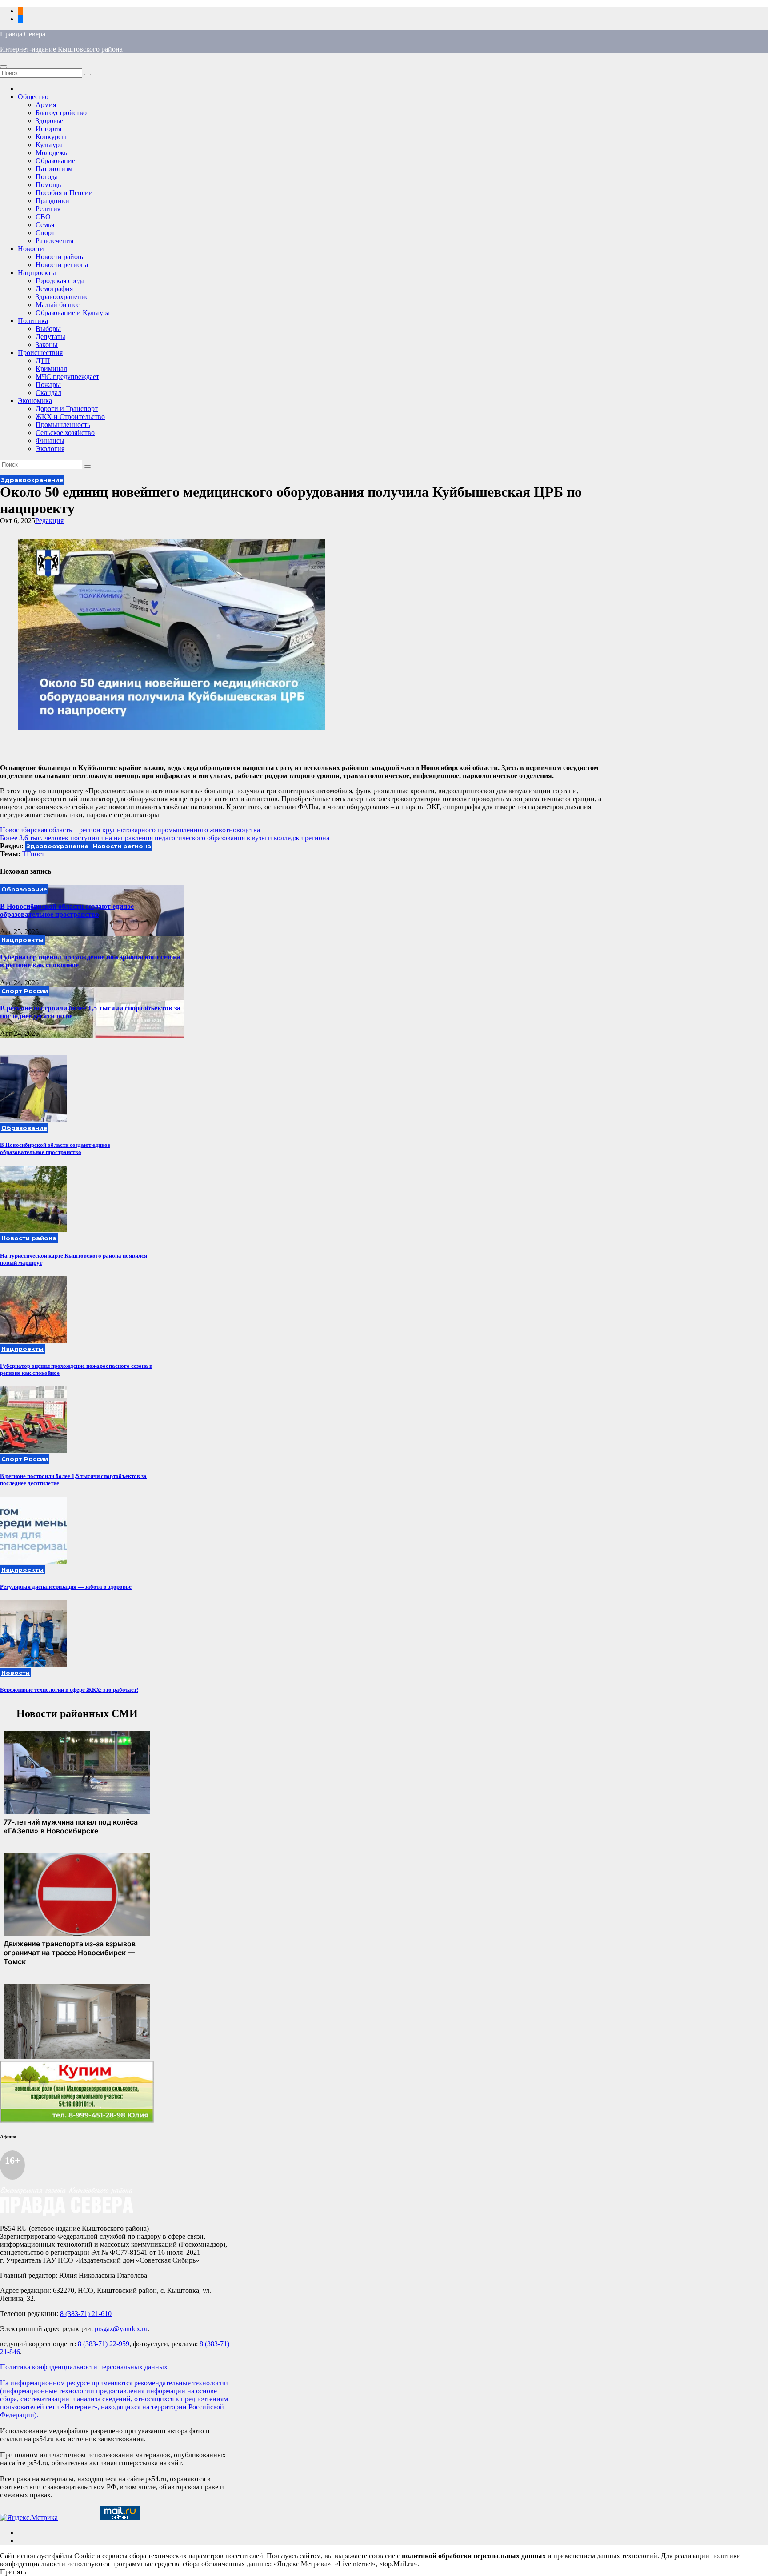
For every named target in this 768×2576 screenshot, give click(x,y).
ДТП (43, 361)
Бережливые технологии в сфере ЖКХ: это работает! (69, 1690)
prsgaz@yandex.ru (121, 2329)
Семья (45, 225)
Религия (48, 209)
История (48, 129)
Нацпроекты (37, 273)
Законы (47, 345)
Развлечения (54, 241)
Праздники (52, 201)
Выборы (48, 329)
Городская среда (60, 281)
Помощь (48, 185)
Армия (46, 105)
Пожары (48, 385)
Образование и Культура (73, 313)
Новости (31, 249)
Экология (50, 449)
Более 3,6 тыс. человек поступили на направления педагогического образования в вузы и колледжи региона (165, 838)
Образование (55, 161)
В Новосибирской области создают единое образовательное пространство (67, 910)
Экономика (35, 401)
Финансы (50, 441)
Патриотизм (54, 169)
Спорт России (25, 991)
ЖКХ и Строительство (70, 417)
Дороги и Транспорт (67, 409)
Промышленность (63, 425)
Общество (33, 97)
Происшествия (40, 353)
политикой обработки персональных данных (474, 2556)
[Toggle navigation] (4, 67)
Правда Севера (23, 34)
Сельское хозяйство (65, 433)
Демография (54, 289)
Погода (47, 177)
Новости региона (62, 265)
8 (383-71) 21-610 (86, 2314)
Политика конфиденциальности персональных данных (84, 2367)
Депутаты (50, 337)
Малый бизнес (58, 305)
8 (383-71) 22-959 (104, 2344)
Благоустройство (61, 113)
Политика (33, 321)
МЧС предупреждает (67, 377)
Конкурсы (51, 137)
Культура (49, 145)
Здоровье (49, 121)
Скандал (48, 393)
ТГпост (33, 854)
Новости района (60, 257)
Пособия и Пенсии (64, 193)
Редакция (49, 521)
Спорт (45, 233)
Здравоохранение (62, 297)
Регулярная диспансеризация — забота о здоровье (66, 1587)
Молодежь (51, 153)
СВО (43, 217)
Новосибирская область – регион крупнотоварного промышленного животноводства (130, 830)
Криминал (51, 369)
